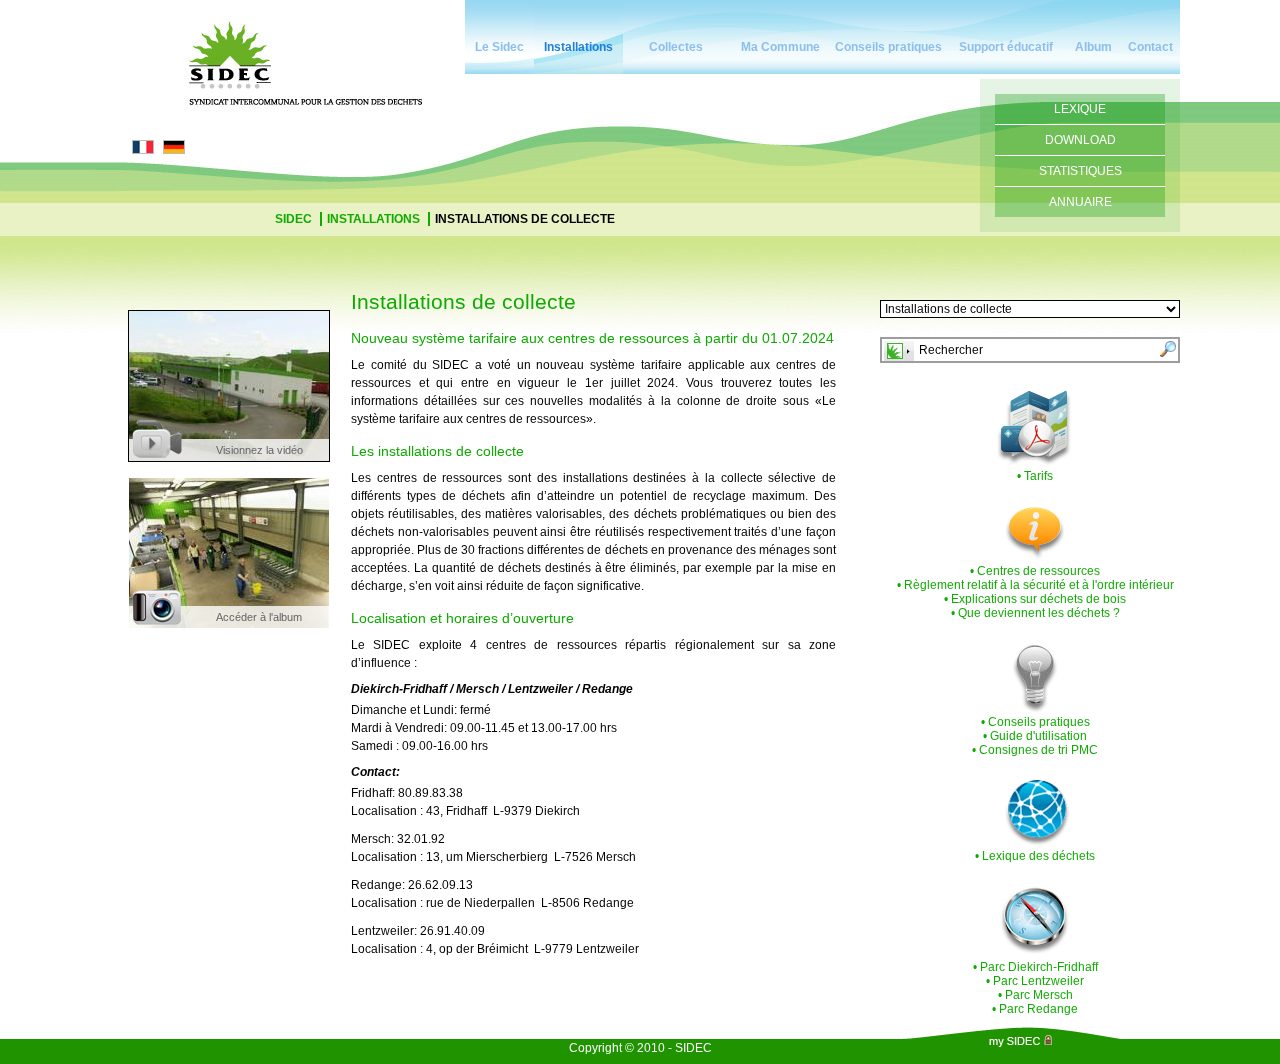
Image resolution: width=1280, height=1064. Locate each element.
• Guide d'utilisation (1035, 736)
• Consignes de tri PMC (1035, 750)
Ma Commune (780, 47)
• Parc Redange (1035, 1009)
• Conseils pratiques (1035, 722)
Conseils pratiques (888, 47)
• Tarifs (1035, 476)
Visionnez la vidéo (259, 450)
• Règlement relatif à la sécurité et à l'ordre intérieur (1035, 585)
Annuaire (1080, 202)
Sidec (295, 219)
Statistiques (1080, 171)
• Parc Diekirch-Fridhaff (1035, 967)
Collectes (676, 47)
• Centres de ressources (1035, 571)
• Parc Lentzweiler (1035, 981)
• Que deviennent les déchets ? (1035, 613)
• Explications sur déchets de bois (1035, 599)
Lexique (1080, 109)
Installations (578, 47)
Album (1093, 47)
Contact (1150, 47)
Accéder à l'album (259, 617)
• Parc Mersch (1035, 995)
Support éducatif (1006, 47)
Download (1080, 140)
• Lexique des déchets (1035, 856)
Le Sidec (499, 47)
